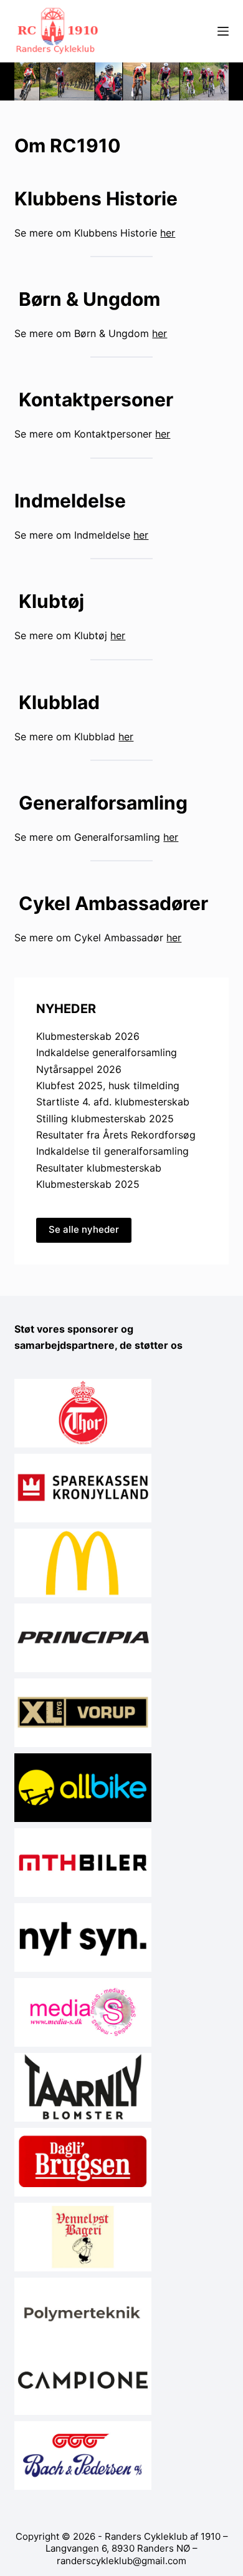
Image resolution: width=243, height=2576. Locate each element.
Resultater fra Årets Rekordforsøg (116, 1135)
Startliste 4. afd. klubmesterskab (113, 1102)
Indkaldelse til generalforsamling (112, 1151)
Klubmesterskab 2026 (88, 1036)
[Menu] (223, 31)
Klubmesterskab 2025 (88, 1184)
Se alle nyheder (84, 1229)
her (168, 233)
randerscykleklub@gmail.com (121, 2561)
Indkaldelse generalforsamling (107, 1052)
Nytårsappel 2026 (79, 1069)
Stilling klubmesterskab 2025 (105, 1119)
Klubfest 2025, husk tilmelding (108, 1085)
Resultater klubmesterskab (99, 1168)
